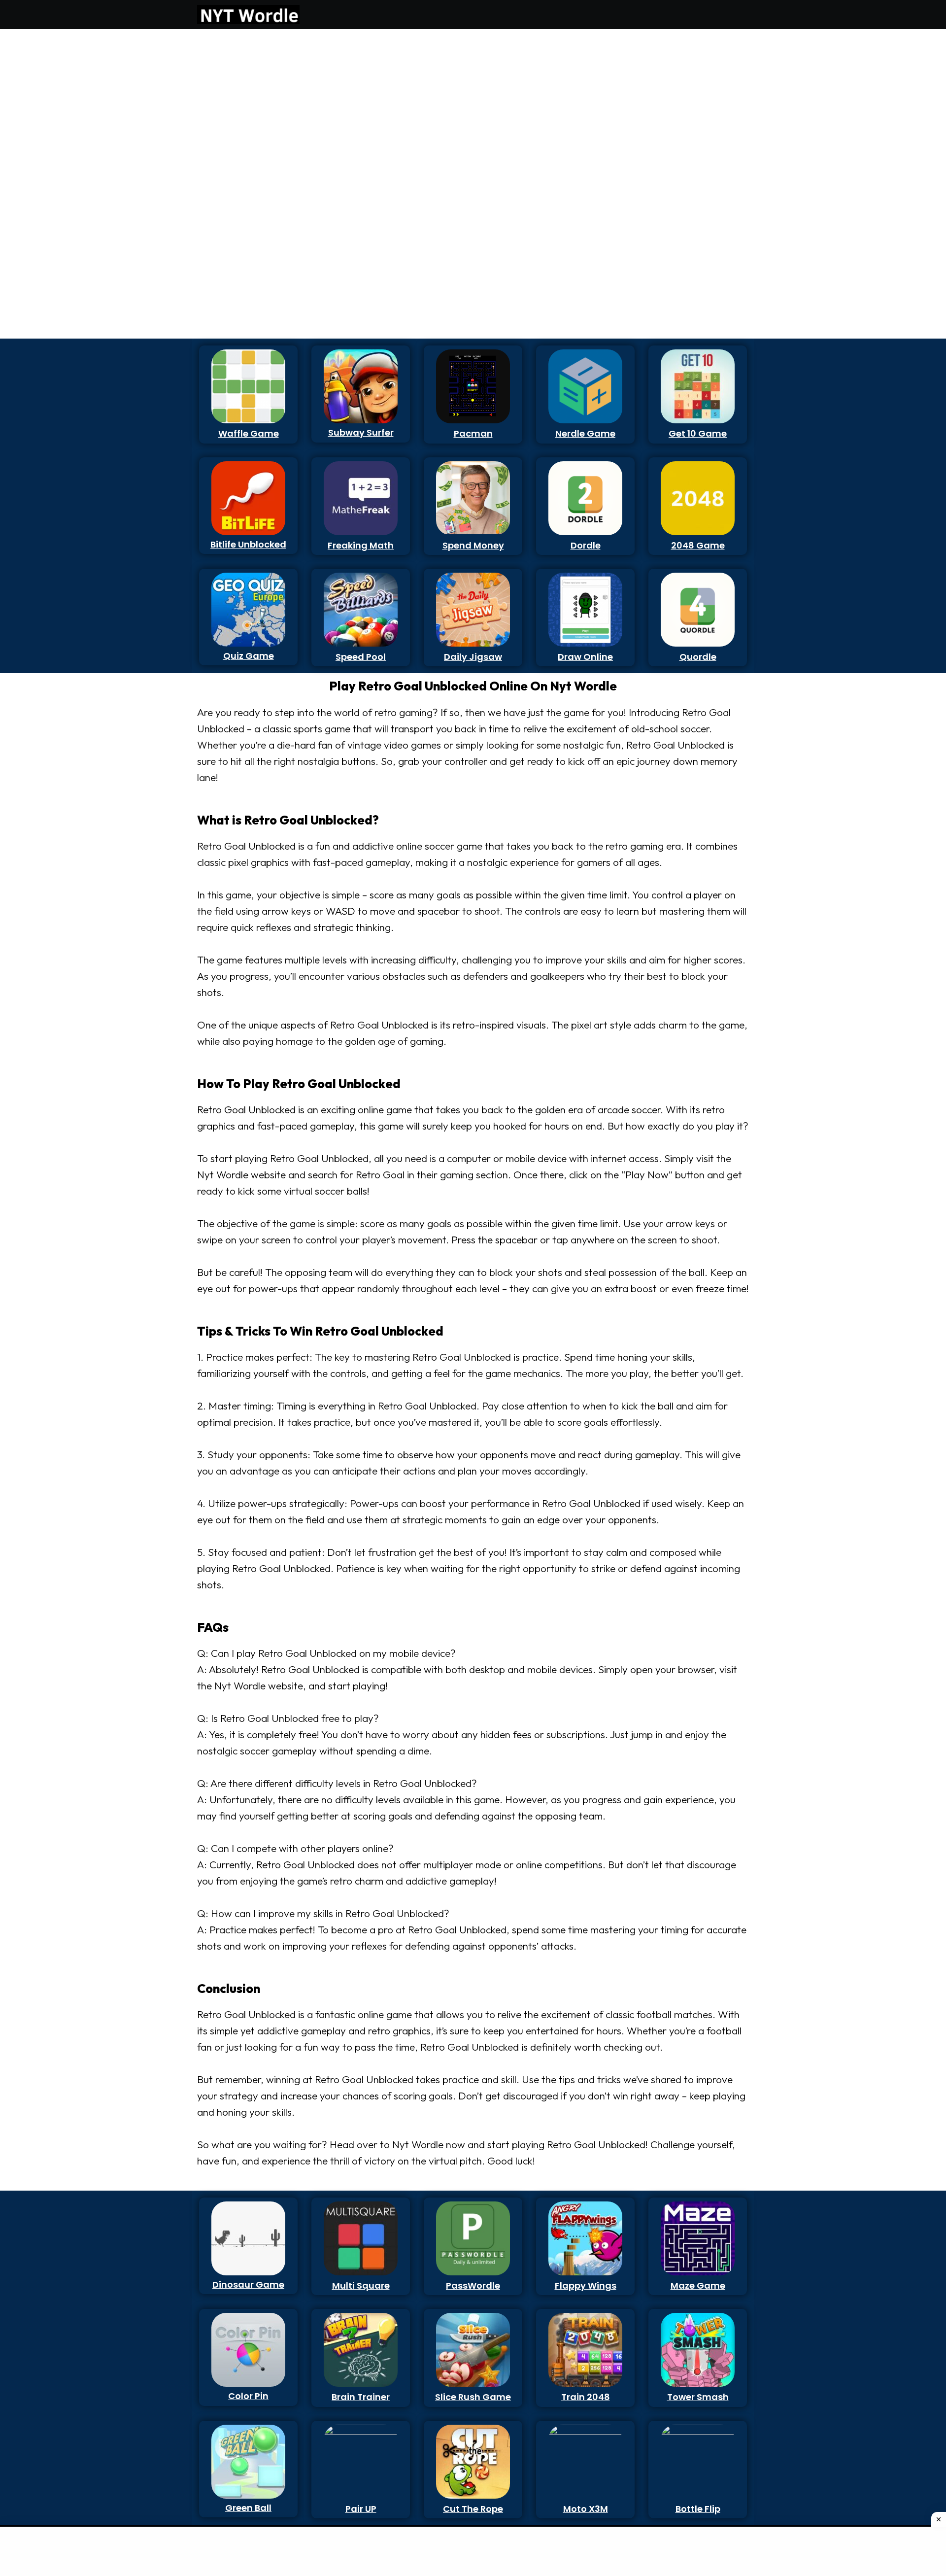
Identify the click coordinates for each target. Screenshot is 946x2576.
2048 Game (698, 545)
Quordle (698, 657)
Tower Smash (698, 2397)
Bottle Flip (698, 2509)
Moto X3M (586, 2509)
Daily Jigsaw (473, 657)
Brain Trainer (361, 2397)
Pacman (473, 433)
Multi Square (361, 2285)
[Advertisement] (243, 182)
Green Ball (248, 2508)
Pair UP (361, 2509)
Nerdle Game (585, 433)
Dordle (586, 545)
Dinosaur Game (248, 2284)
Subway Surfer (361, 432)
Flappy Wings (586, 2285)
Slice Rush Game (473, 2397)
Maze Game (698, 2285)
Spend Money (473, 545)
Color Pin (248, 2396)
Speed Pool (361, 657)
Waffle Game (249, 433)
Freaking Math (361, 545)
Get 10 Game (698, 433)
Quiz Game (249, 656)
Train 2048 (586, 2397)
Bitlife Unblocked (248, 544)
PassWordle (473, 2285)
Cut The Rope (473, 2509)
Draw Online (585, 657)
